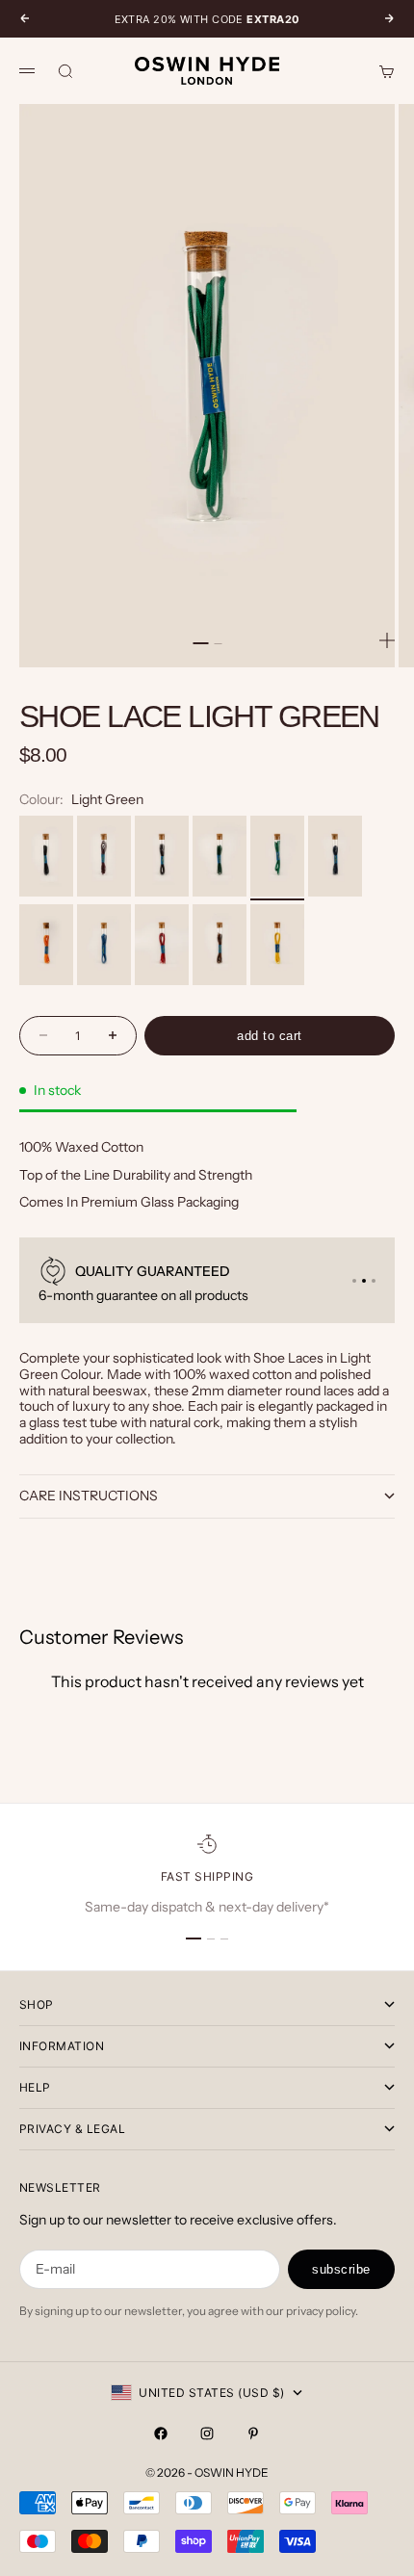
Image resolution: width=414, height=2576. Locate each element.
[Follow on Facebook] (161, 2433)
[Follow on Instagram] (207, 2433)
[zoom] (387, 640)
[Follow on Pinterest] (253, 2433)
